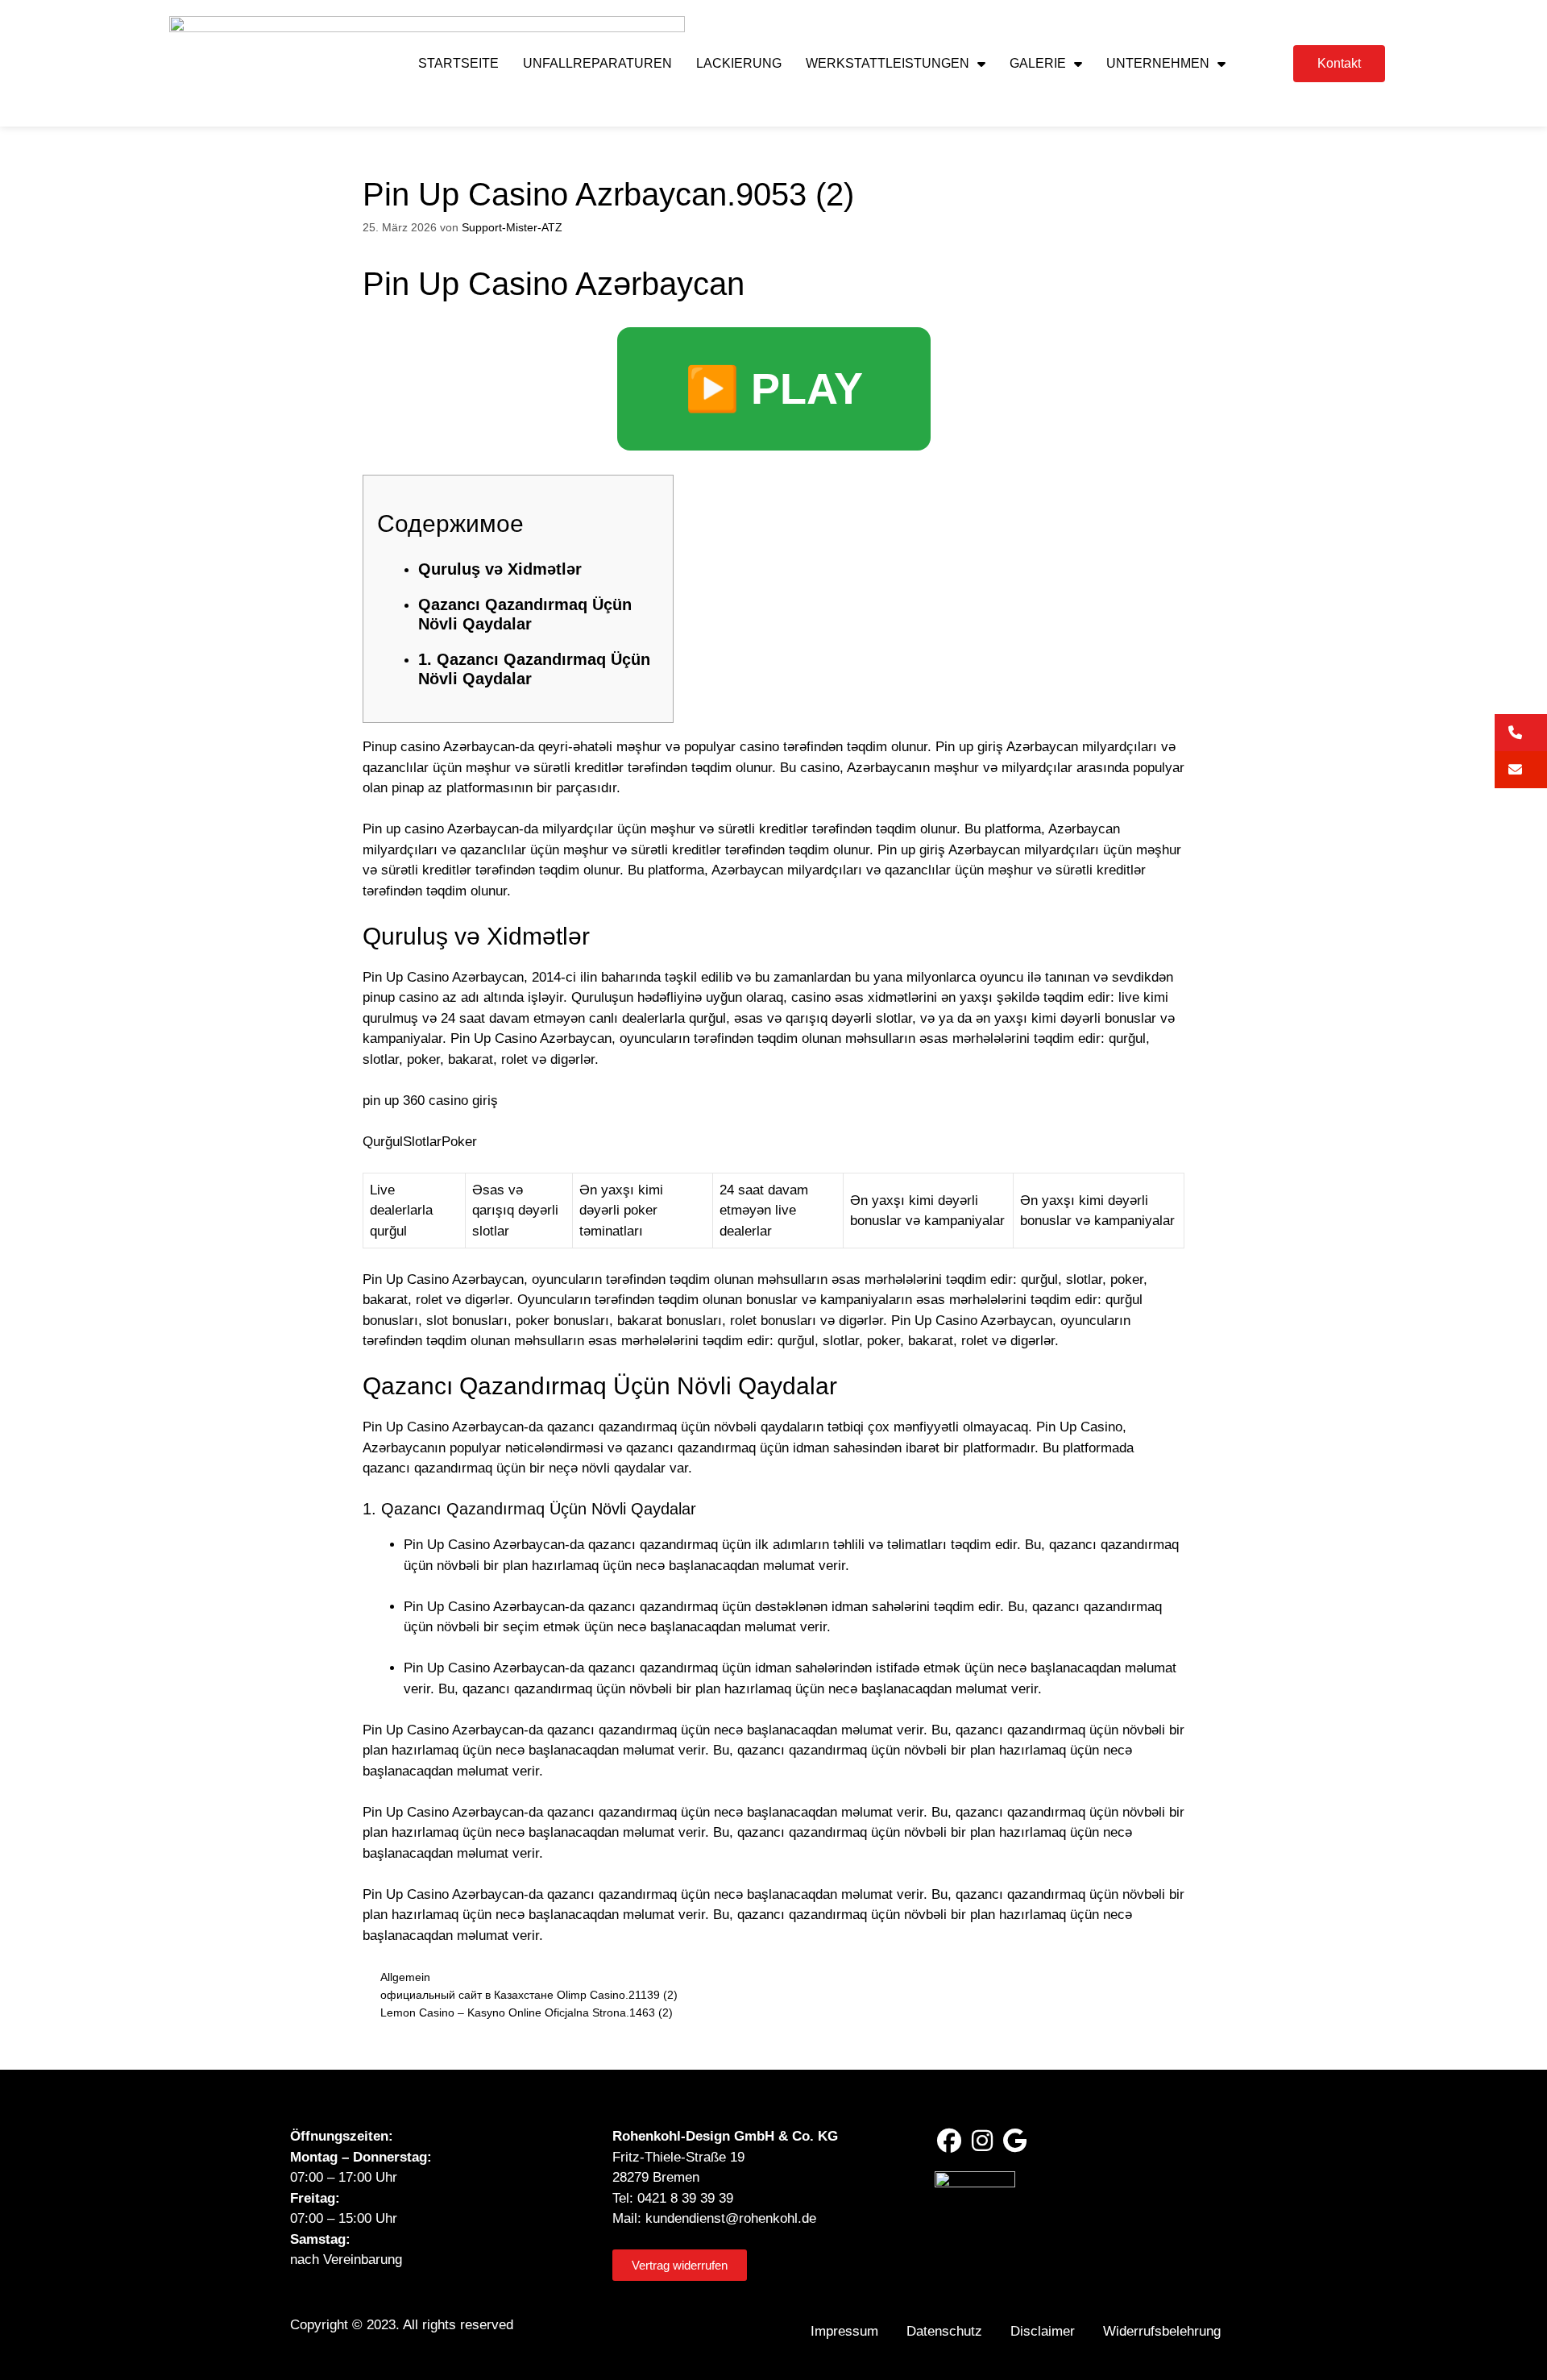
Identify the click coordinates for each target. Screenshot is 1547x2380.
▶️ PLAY (774, 388)
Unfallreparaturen (597, 63)
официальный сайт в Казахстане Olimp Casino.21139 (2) (529, 1995)
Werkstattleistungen (888, 63)
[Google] (1015, 2141)
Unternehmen (1158, 63)
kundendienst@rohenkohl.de (731, 2218)
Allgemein (405, 1977)
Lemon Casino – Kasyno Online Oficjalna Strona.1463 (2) (527, 2012)
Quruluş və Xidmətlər (500, 569)
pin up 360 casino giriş (430, 1101)
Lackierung (739, 63)
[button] (1521, 733)
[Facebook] (949, 2141)
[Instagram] (982, 2141)
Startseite (458, 63)
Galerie (1038, 63)
